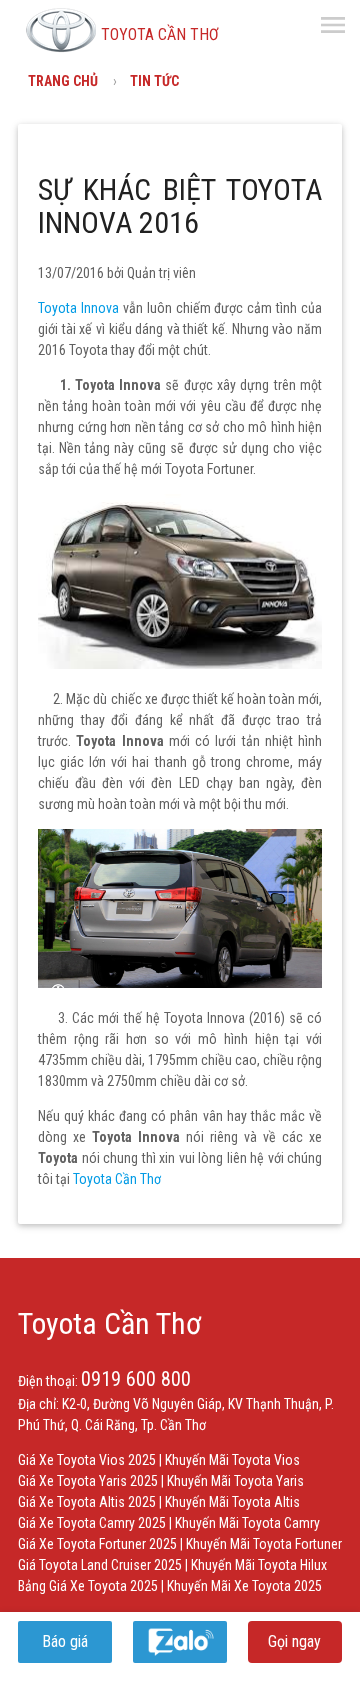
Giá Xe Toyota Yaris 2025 (88, 1481)
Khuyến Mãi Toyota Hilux (259, 1565)
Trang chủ (63, 81)
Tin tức (154, 81)
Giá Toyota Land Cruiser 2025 (100, 1565)
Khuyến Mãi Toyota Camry (247, 1523)
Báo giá (65, 1641)
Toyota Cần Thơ (109, 1323)
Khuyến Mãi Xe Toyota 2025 (244, 1586)
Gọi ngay (294, 1641)
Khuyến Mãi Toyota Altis (232, 1502)
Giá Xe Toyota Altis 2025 (87, 1502)
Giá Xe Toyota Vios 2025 (87, 1460)
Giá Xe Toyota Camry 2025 (92, 1523)
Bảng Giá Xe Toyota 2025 (88, 1586)
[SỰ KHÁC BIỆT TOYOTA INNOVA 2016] (180, 664)
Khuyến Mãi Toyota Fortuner (264, 1544)
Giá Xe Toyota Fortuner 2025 (97, 1544)
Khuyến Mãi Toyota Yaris (235, 1481)
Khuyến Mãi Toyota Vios (232, 1460)
